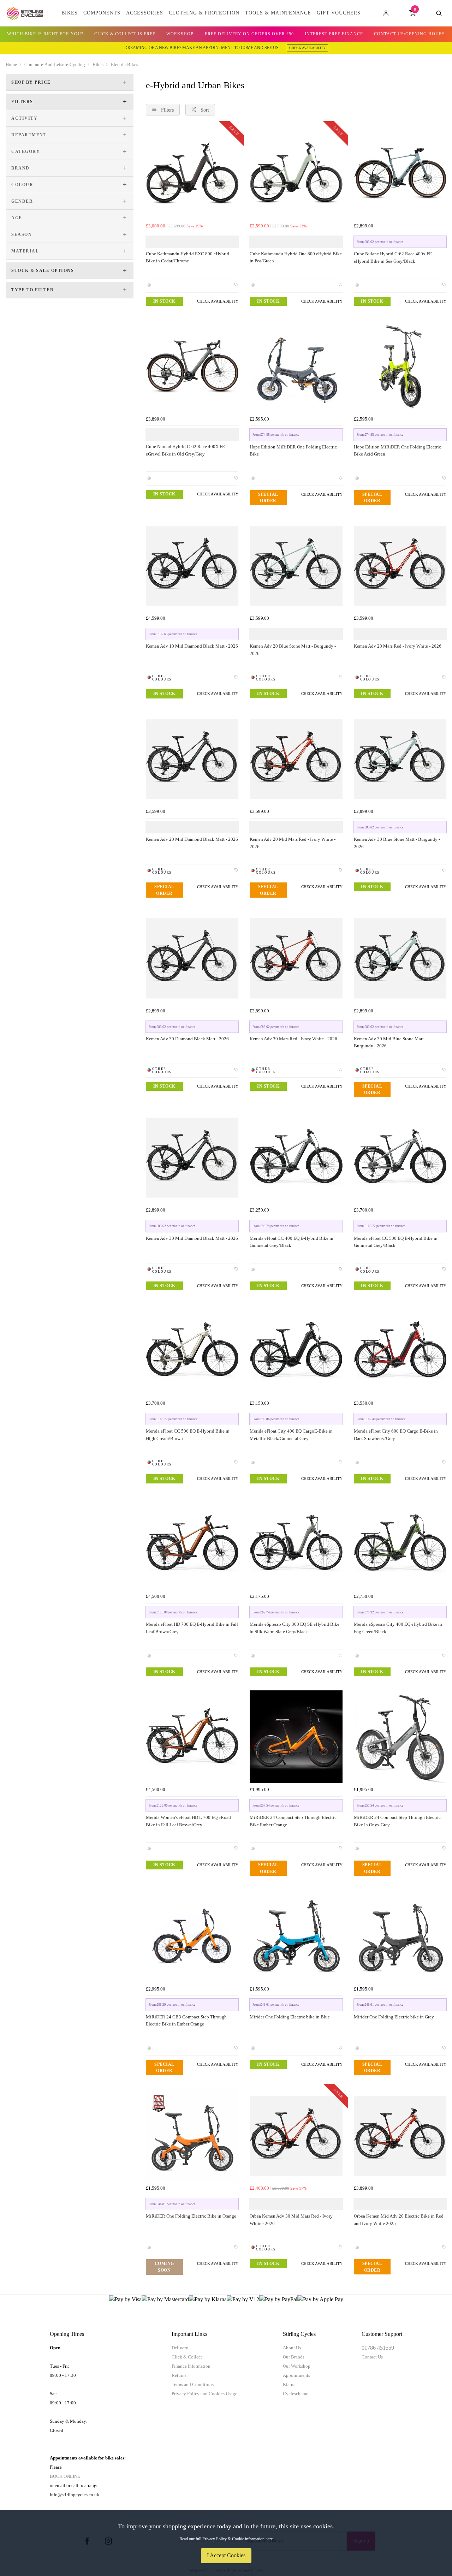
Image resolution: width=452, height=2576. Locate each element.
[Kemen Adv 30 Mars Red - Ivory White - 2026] (296, 958)
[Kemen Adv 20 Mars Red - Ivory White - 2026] (400, 566)
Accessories (145, 13)
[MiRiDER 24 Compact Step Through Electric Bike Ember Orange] (296, 1737)
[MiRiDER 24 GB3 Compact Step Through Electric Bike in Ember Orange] (192, 1936)
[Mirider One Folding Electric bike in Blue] (296, 1936)
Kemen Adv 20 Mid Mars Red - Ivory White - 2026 (293, 843)
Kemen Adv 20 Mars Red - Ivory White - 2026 (398, 646)
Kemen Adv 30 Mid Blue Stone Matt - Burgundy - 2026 (390, 1042)
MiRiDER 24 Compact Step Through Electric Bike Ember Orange (293, 1821)
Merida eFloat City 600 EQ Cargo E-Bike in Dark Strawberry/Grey (396, 1435)
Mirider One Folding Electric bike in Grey (394, 2017)
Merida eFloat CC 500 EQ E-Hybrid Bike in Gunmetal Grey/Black (396, 1242)
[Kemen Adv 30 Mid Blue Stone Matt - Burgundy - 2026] (400, 958)
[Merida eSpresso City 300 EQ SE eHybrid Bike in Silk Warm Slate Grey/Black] (296, 1544)
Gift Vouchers (339, 13)
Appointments (296, 2375)
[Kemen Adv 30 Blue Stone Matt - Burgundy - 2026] (400, 759)
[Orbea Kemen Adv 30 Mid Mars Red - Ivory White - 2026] (296, 2136)
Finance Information (191, 2366)
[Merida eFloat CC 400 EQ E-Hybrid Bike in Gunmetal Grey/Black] (296, 1158)
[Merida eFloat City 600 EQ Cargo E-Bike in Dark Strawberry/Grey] (400, 1351)
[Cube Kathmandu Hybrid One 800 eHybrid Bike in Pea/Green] (296, 173)
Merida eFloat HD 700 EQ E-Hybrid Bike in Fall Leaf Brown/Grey (192, 1628)
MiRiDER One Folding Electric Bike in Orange (191, 2216)
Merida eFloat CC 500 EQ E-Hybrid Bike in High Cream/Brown (188, 1435)
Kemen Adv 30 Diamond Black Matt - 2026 (187, 1039)
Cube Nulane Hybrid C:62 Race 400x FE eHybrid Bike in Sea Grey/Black (393, 257)
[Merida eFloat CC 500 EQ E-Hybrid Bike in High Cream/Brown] (192, 1351)
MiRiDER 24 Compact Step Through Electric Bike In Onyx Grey (397, 1821)
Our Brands (294, 2357)
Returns (179, 2375)
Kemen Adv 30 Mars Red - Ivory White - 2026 (293, 1039)
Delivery (180, 2348)
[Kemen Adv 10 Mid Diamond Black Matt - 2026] (192, 566)
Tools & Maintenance (278, 13)
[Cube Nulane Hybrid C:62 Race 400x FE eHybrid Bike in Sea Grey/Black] (400, 173)
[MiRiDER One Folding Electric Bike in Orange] (192, 2136)
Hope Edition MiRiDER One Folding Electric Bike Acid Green (397, 451)
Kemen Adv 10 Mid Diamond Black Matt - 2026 (192, 646)
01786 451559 (378, 2348)
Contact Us (372, 2357)
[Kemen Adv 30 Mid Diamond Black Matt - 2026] (192, 1158)
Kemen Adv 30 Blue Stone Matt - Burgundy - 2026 (397, 843)
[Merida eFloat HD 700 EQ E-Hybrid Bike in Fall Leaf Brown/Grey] (192, 1544)
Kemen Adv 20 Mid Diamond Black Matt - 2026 (192, 839)
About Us (292, 2348)
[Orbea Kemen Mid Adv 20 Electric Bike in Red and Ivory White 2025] (400, 2136)
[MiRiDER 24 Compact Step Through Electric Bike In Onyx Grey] (400, 1737)
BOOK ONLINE (65, 2476)
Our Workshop (297, 2366)
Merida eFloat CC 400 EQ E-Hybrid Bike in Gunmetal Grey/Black (292, 1242)
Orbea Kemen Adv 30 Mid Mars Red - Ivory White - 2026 (291, 2220)
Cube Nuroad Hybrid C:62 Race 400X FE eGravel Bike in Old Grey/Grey (185, 450)
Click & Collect (187, 2357)
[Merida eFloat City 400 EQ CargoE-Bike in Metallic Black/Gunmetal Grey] (296, 1351)
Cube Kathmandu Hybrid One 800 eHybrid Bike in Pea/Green (296, 257)
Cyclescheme (296, 2394)
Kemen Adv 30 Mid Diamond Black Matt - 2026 (192, 1238)
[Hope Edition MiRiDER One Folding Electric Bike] (296, 366)
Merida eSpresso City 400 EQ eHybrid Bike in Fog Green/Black (398, 1628)
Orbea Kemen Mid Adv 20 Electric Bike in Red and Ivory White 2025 (399, 2220)
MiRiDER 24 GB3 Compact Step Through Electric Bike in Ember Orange (186, 2021)
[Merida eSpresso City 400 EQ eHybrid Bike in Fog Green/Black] (400, 1544)
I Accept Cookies (226, 2555)
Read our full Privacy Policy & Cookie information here (226, 2539)
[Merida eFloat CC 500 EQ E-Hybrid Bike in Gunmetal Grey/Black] (400, 1158)
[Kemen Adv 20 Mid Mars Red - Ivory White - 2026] (296, 759)
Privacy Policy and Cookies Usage (204, 2394)
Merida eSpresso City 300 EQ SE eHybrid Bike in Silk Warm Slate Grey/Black (295, 1628)
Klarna (289, 2384)
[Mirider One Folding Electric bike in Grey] (400, 1936)
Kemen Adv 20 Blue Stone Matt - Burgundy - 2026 (293, 650)
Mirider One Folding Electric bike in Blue (290, 2017)
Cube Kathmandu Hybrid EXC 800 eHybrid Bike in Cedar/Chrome (188, 257)
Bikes (70, 13)
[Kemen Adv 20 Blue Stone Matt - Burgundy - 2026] (296, 566)
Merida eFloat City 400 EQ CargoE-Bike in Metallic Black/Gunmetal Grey (291, 1435)
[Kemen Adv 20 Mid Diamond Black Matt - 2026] (192, 759)
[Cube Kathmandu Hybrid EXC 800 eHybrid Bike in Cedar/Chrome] (192, 173)
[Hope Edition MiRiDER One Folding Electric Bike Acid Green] (400, 366)
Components (102, 13)
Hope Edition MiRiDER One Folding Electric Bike (293, 451)
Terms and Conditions (193, 2384)
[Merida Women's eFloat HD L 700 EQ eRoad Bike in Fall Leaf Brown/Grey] (192, 1737)
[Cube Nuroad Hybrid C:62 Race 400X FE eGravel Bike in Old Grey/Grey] (192, 366)
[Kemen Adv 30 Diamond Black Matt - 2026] (192, 958)
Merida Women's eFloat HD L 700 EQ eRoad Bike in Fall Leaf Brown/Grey (188, 1821)
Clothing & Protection (204, 13)
